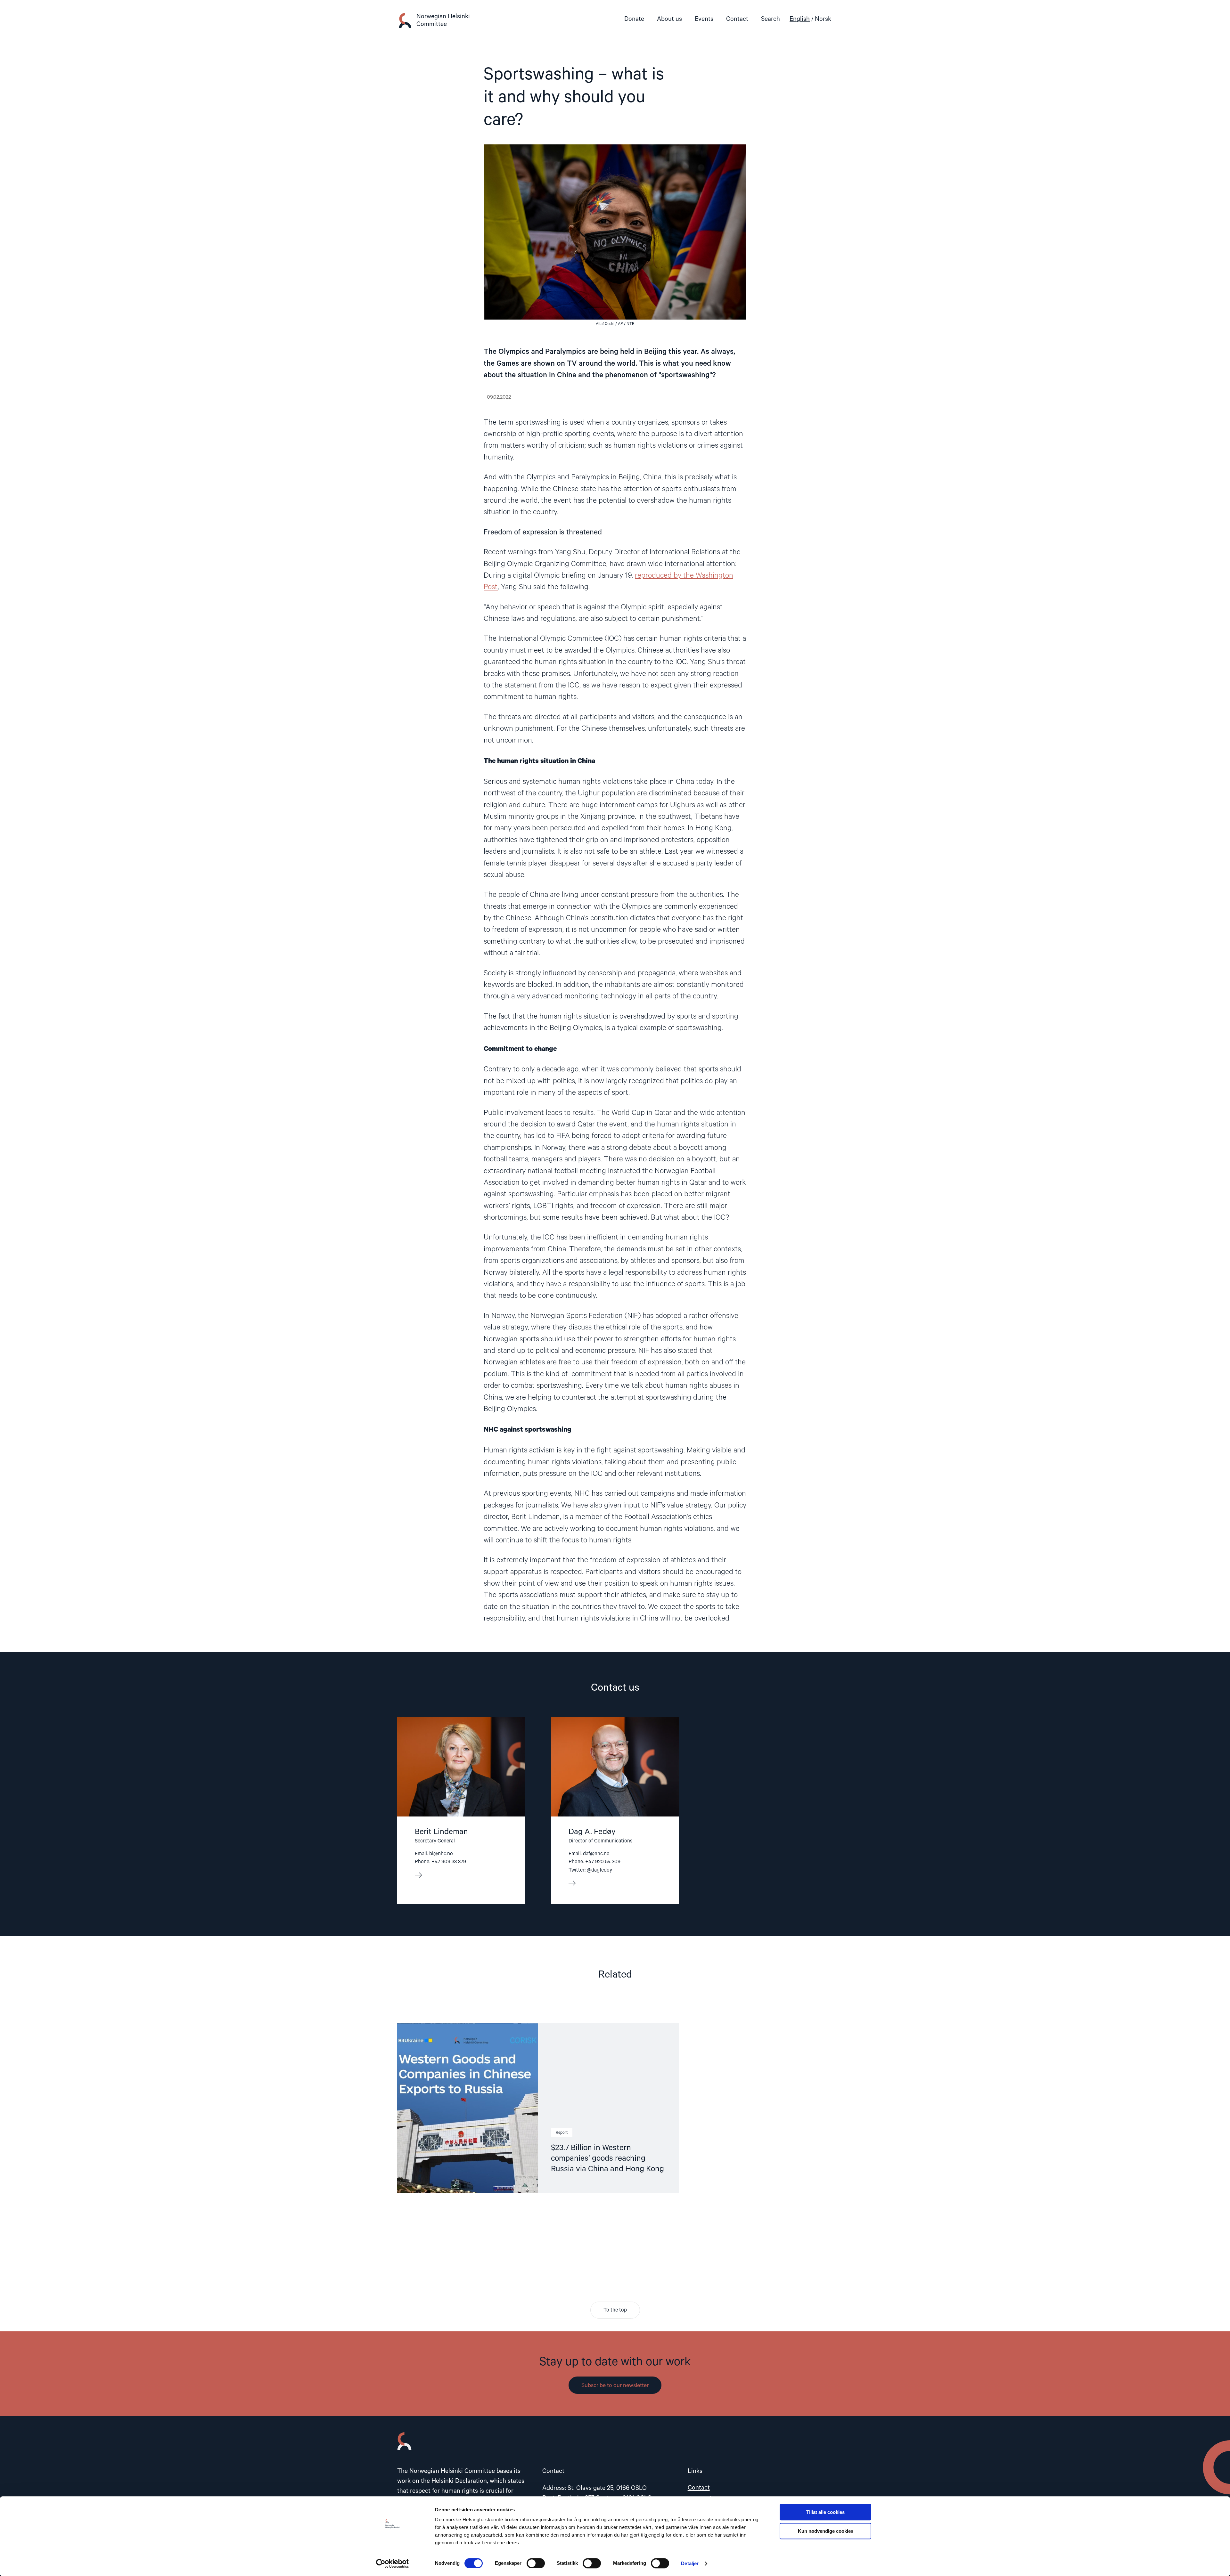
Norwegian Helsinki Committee (443, 20)
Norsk (823, 19)
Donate (634, 19)
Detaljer (690, 2563)
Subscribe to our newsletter (615, 2385)
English (800, 19)
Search (771, 19)
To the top (615, 2310)
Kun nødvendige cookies (826, 2531)
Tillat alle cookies (825, 2512)
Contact (737, 19)
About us (669, 19)
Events (704, 19)
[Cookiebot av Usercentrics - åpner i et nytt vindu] (393, 2564)
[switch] (536, 2563)
